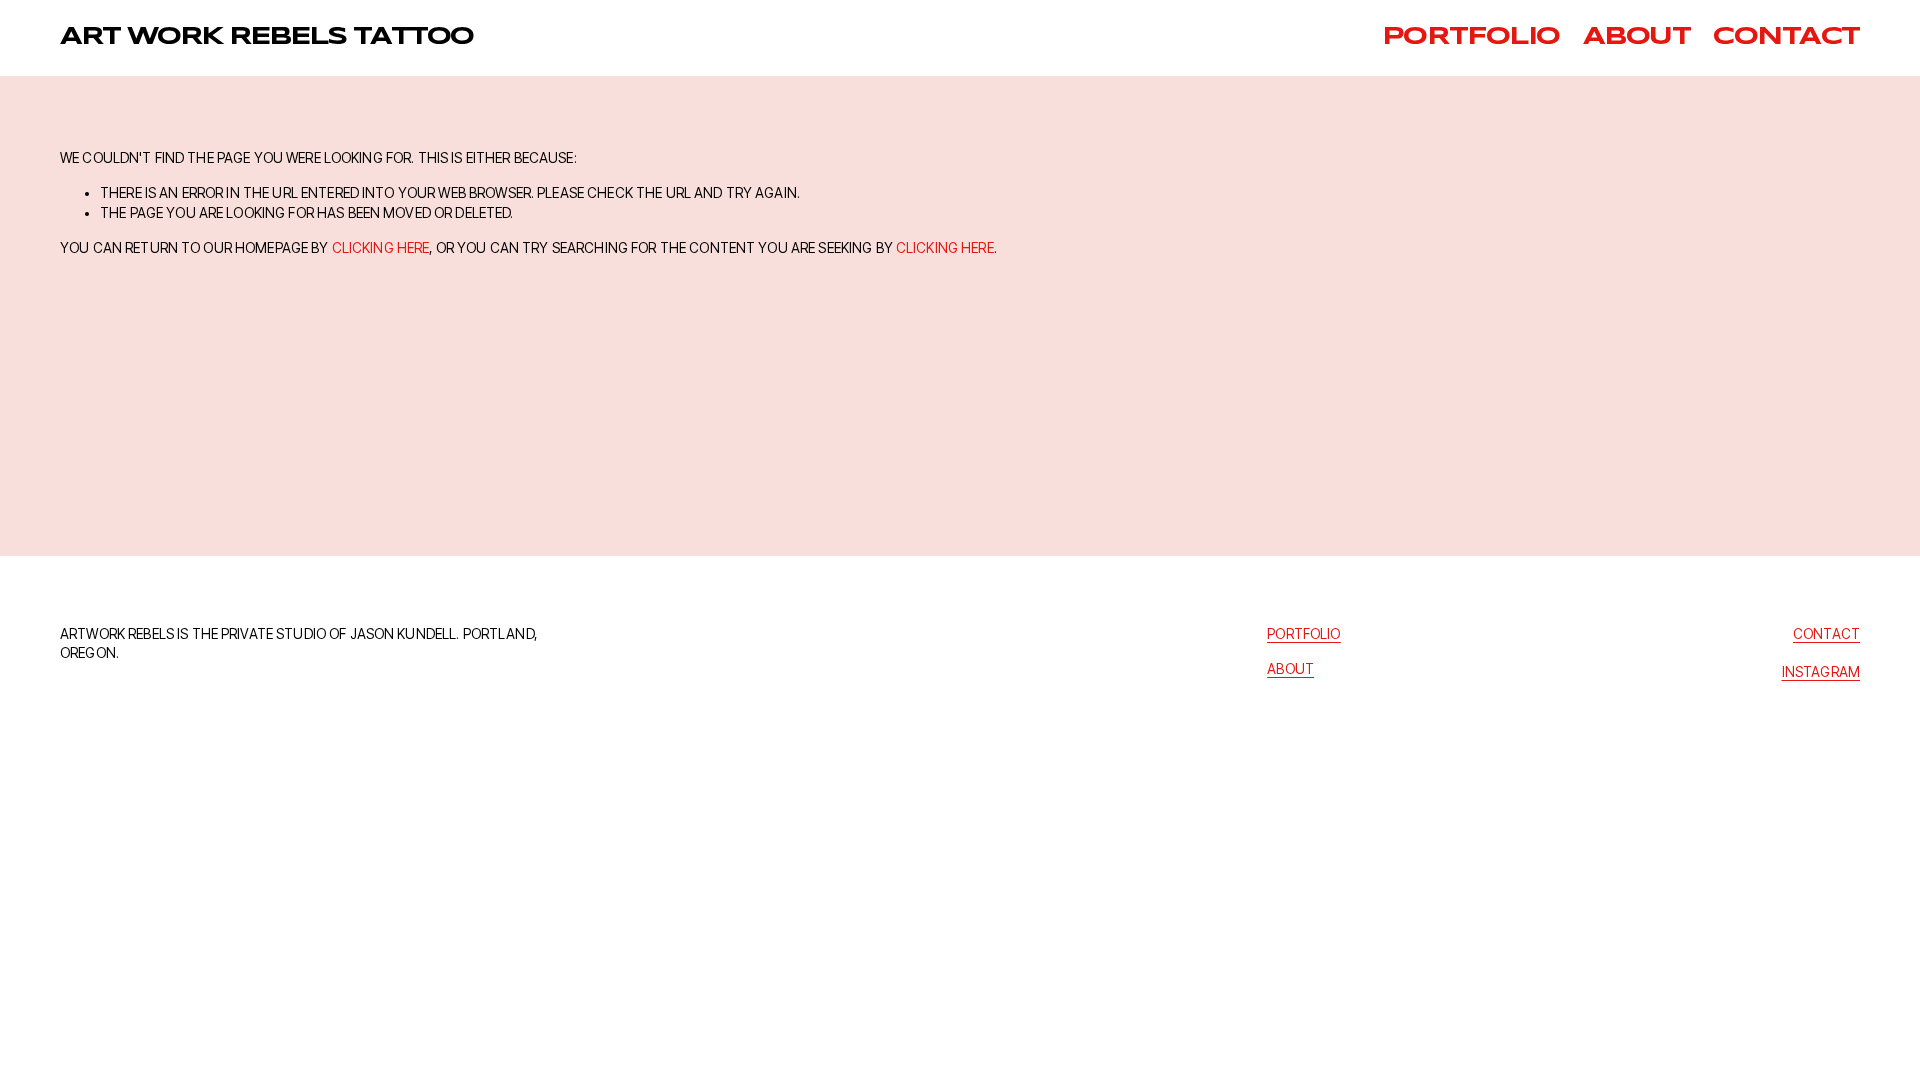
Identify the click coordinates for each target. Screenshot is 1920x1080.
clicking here (381, 248)
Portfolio (1471, 37)
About (1637, 37)
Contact (1786, 37)
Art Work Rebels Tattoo (266, 37)
